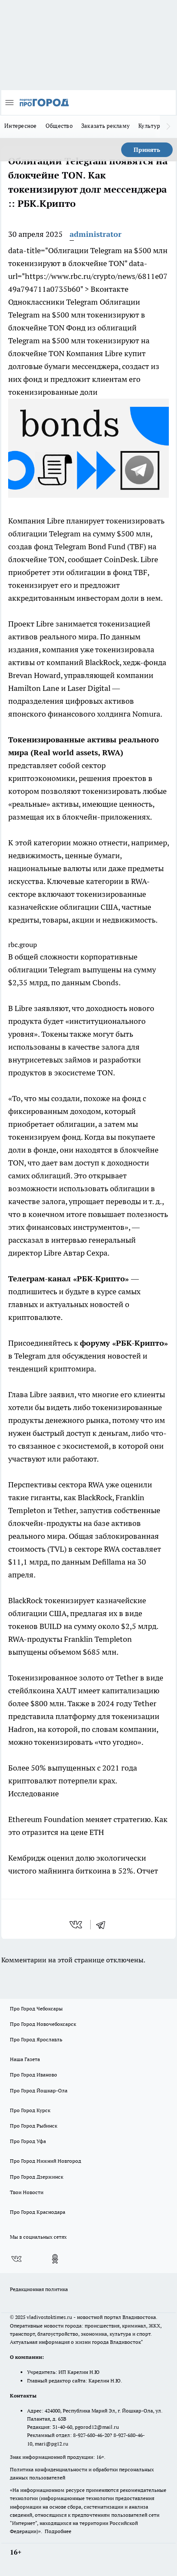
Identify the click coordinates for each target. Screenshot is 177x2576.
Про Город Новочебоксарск (43, 2024)
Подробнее (58, 2531)
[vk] (77, 1925)
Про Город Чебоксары (36, 2008)
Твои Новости (27, 2192)
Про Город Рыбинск (34, 2126)
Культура (151, 126)
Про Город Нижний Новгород (46, 2161)
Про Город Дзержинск (37, 2177)
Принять (147, 150)
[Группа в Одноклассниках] (55, 2259)
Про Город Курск (30, 2110)
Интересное (21, 126)
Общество (59, 126)
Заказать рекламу (105, 126)
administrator (96, 234)
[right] (168, 127)
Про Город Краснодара (38, 2212)
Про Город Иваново (34, 2075)
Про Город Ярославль (36, 2039)
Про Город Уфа (28, 2141)
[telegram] (104, 1925)
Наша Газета (25, 2059)
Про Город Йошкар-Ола (39, 2090)
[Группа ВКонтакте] (16, 2259)
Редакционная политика (39, 2289)
